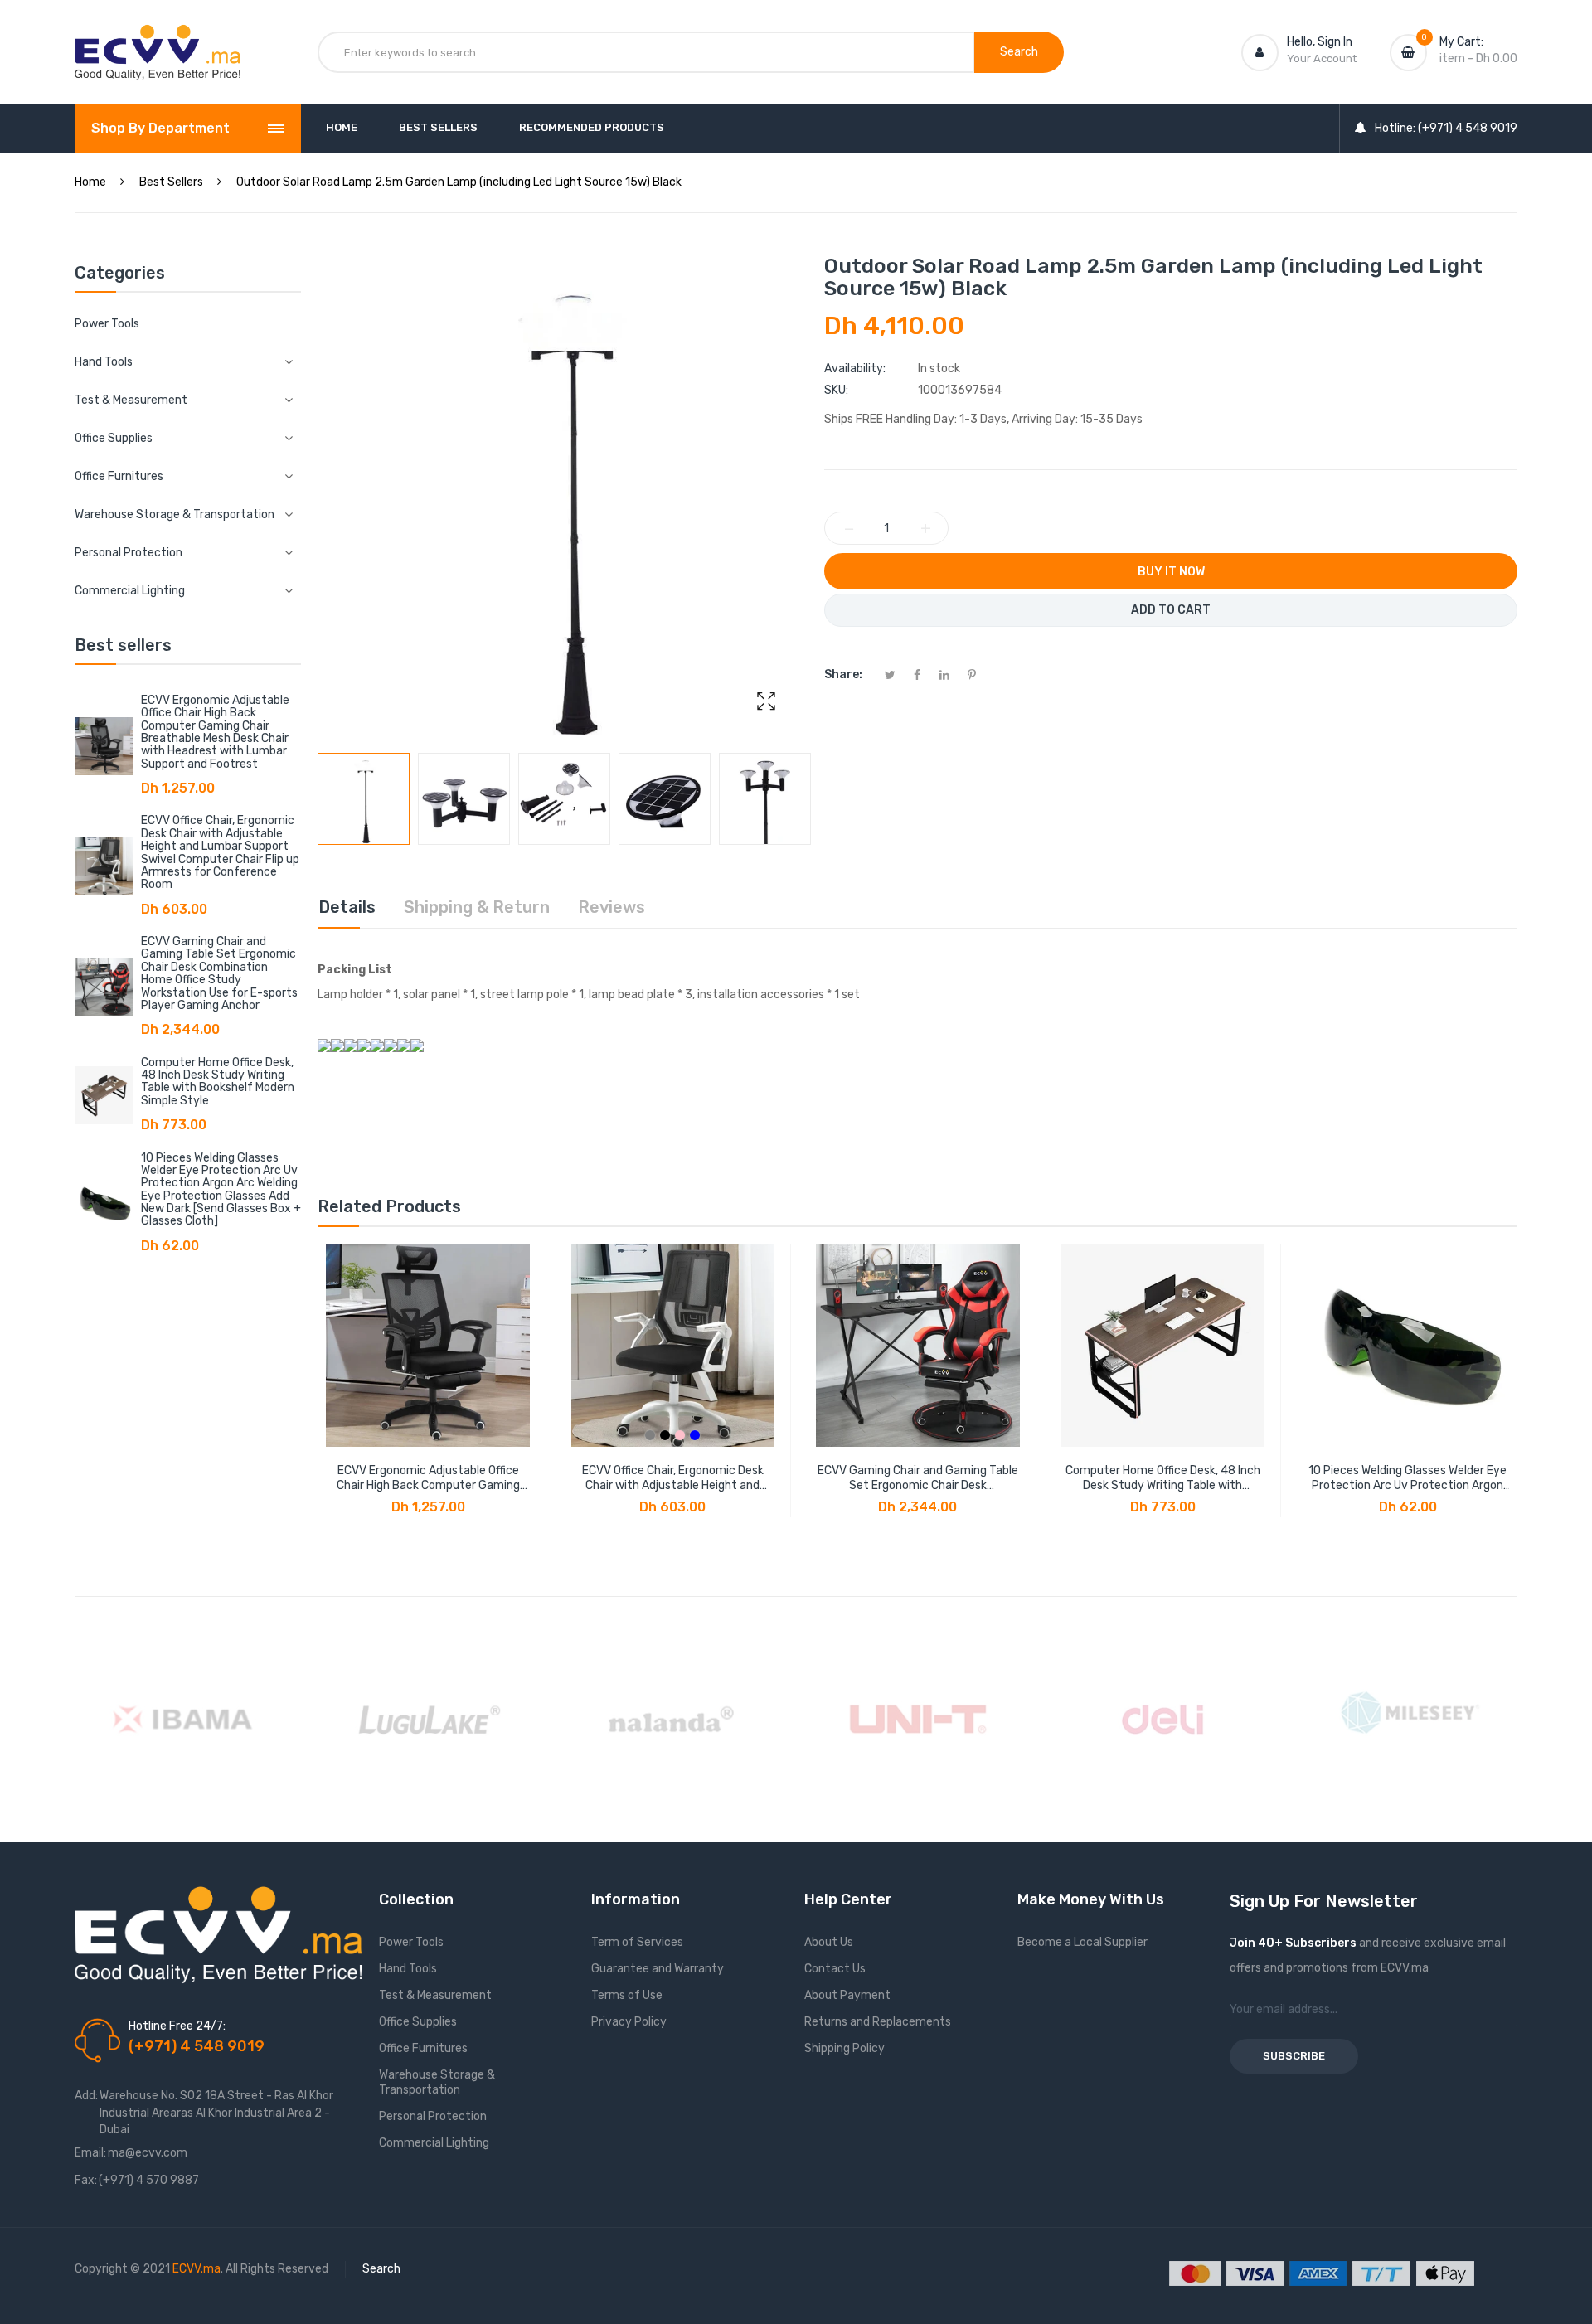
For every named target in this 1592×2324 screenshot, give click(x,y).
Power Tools (107, 324)
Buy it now (1171, 572)
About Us (829, 1942)
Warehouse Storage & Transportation (437, 2082)
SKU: (836, 390)
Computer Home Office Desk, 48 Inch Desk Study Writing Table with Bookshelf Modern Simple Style (218, 1082)
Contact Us (835, 1969)
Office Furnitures (423, 2048)
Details (347, 907)
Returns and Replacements (878, 2022)
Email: (90, 2153)
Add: (86, 2096)
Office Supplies (418, 2022)
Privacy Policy (629, 2022)
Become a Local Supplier (1082, 1942)
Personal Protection (433, 2116)
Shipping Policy (845, 2048)
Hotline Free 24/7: (177, 2026)
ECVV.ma (197, 2269)
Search (381, 2269)
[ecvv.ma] (158, 40)
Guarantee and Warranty (658, 1969)
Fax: (86, 2180)
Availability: (855, 369)
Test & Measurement (435, 1995)
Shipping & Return (477, 907)
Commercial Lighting (434, 2143)
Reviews (612, 907)
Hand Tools (408, 1969)
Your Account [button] (1322, 58)
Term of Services (637, 1942)
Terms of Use (627, 1995)
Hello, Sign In (1320, 42)
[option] (364, 799)
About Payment (847, 1995)
